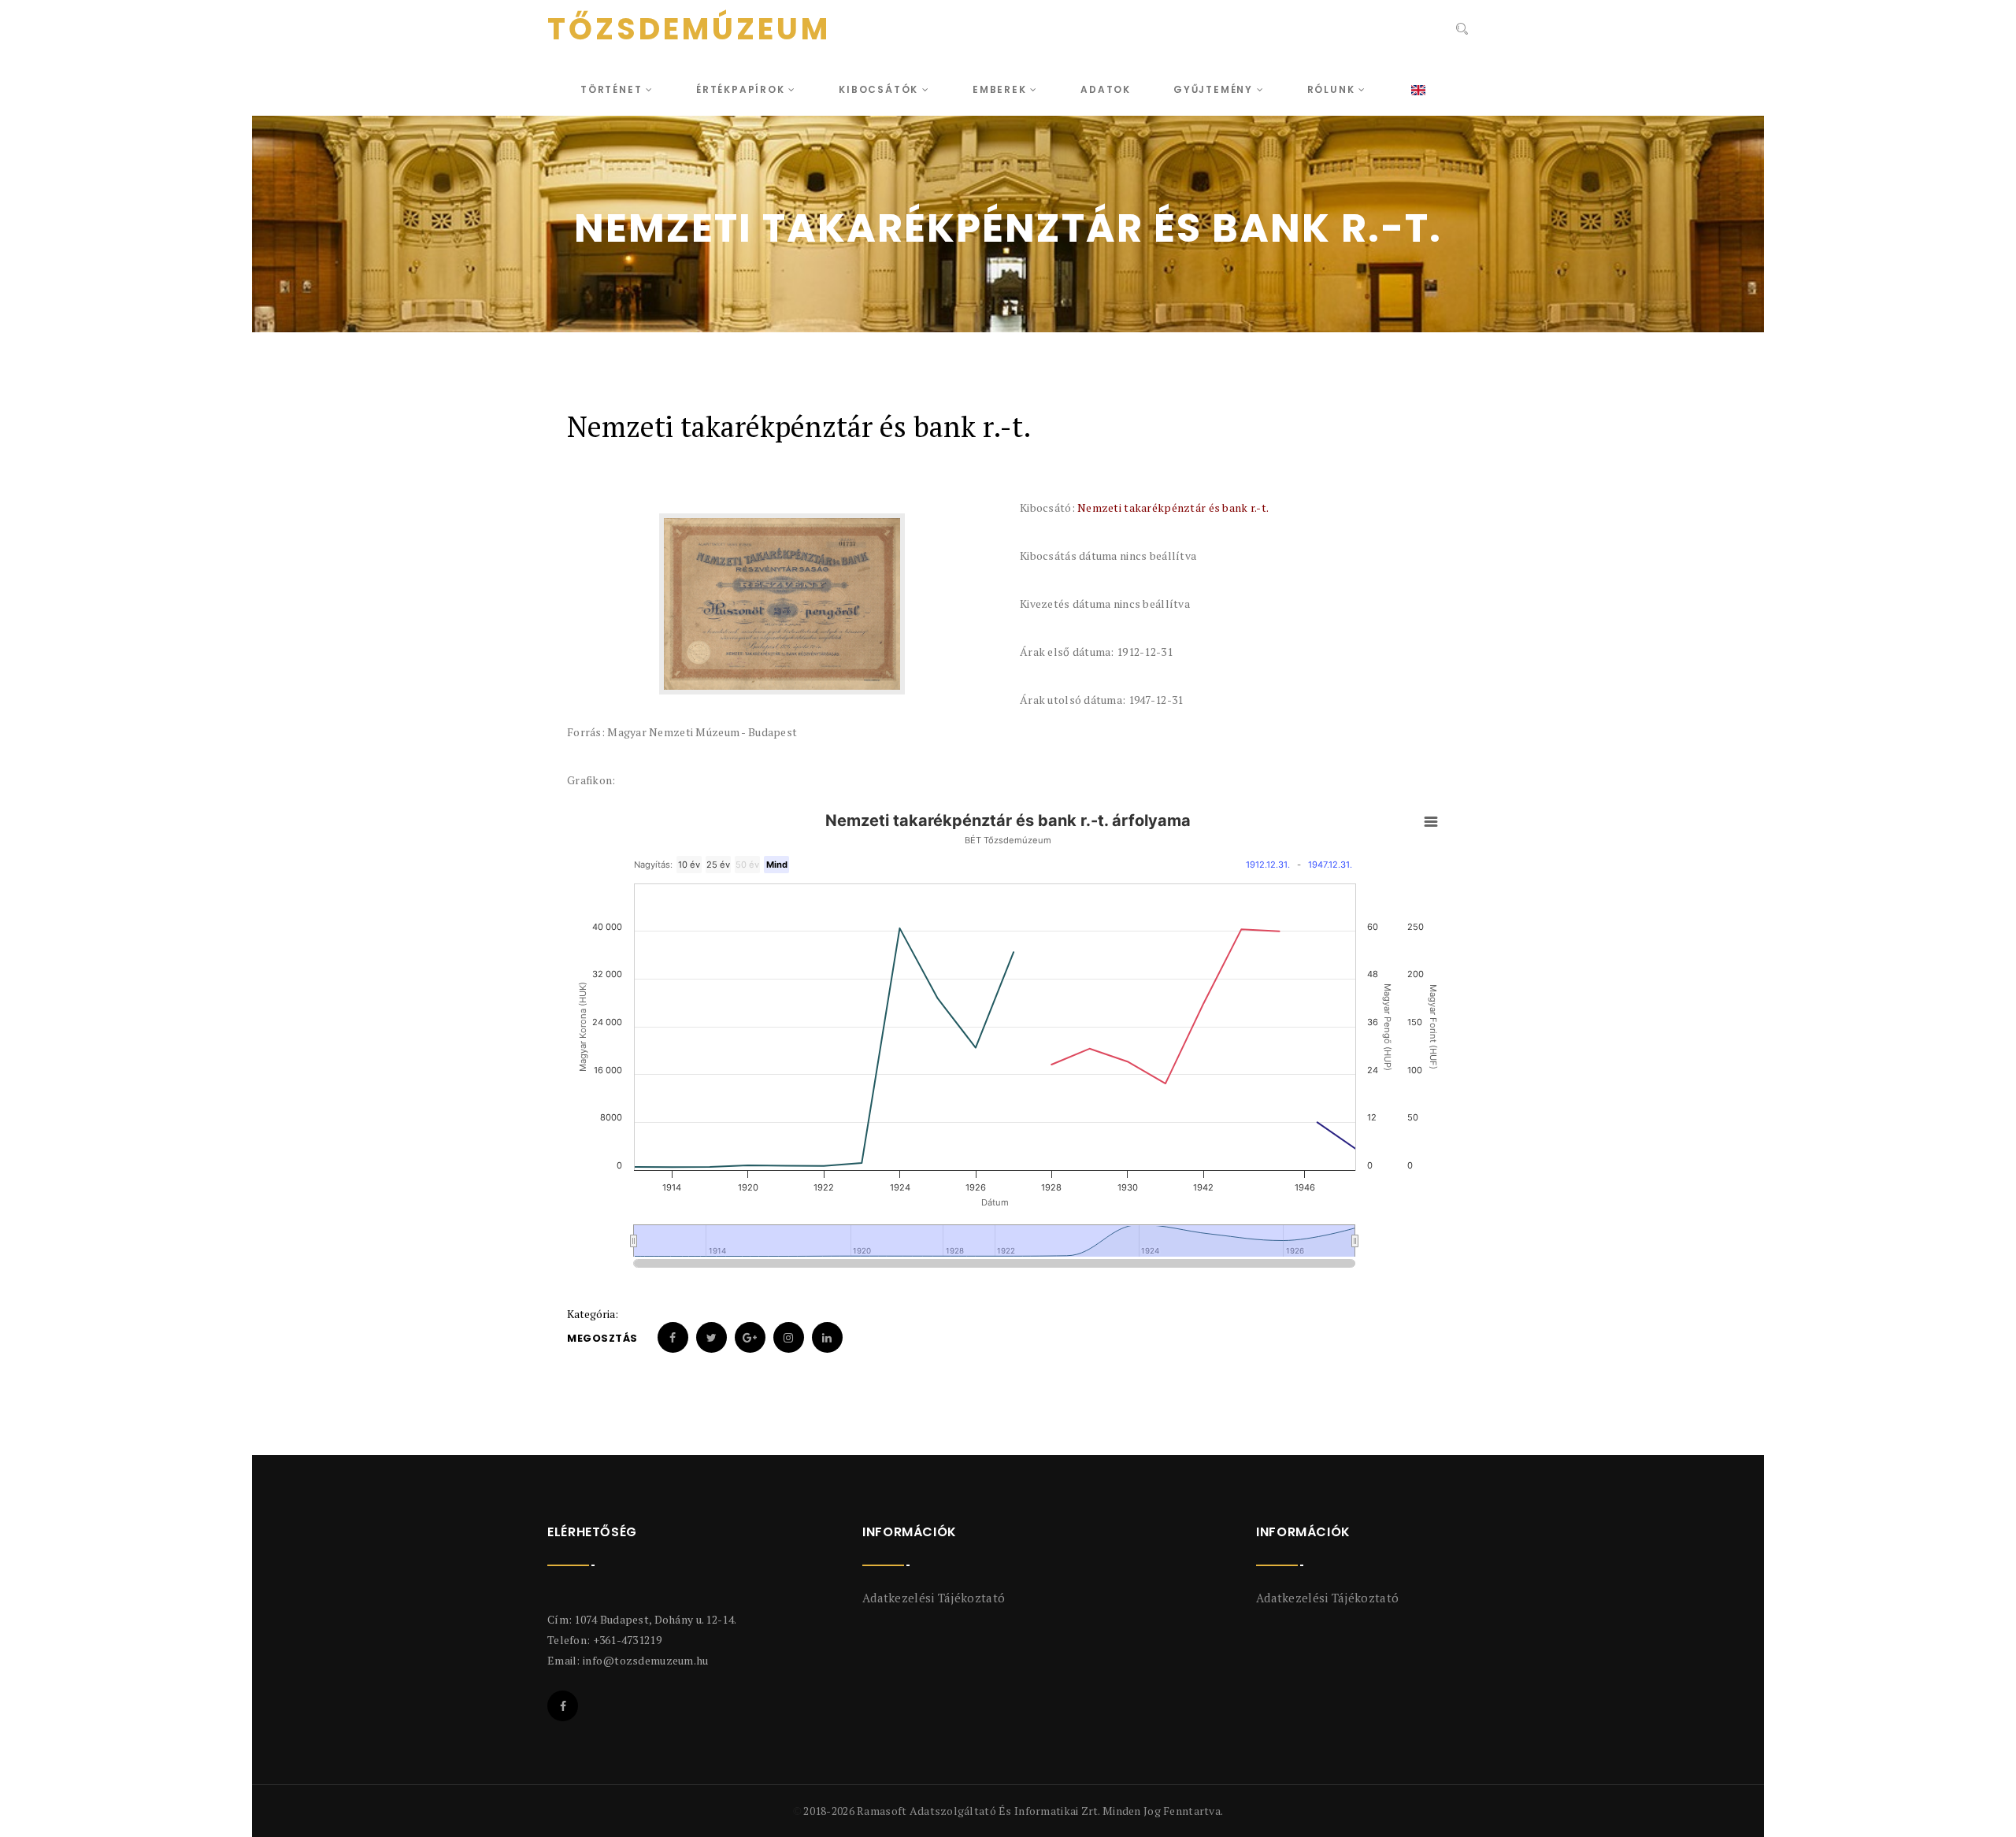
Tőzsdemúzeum (689, 29)
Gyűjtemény (1215, 89)
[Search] (1460, 31)
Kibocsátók (880, 89)
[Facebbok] (563, 1706)
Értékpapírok (742, 89)
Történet (613, 89)
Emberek (1001, 89)
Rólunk (1333, 89)
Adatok (1106, 89)
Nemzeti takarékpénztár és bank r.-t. (1173, 507)
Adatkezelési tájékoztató (934, 1598)
